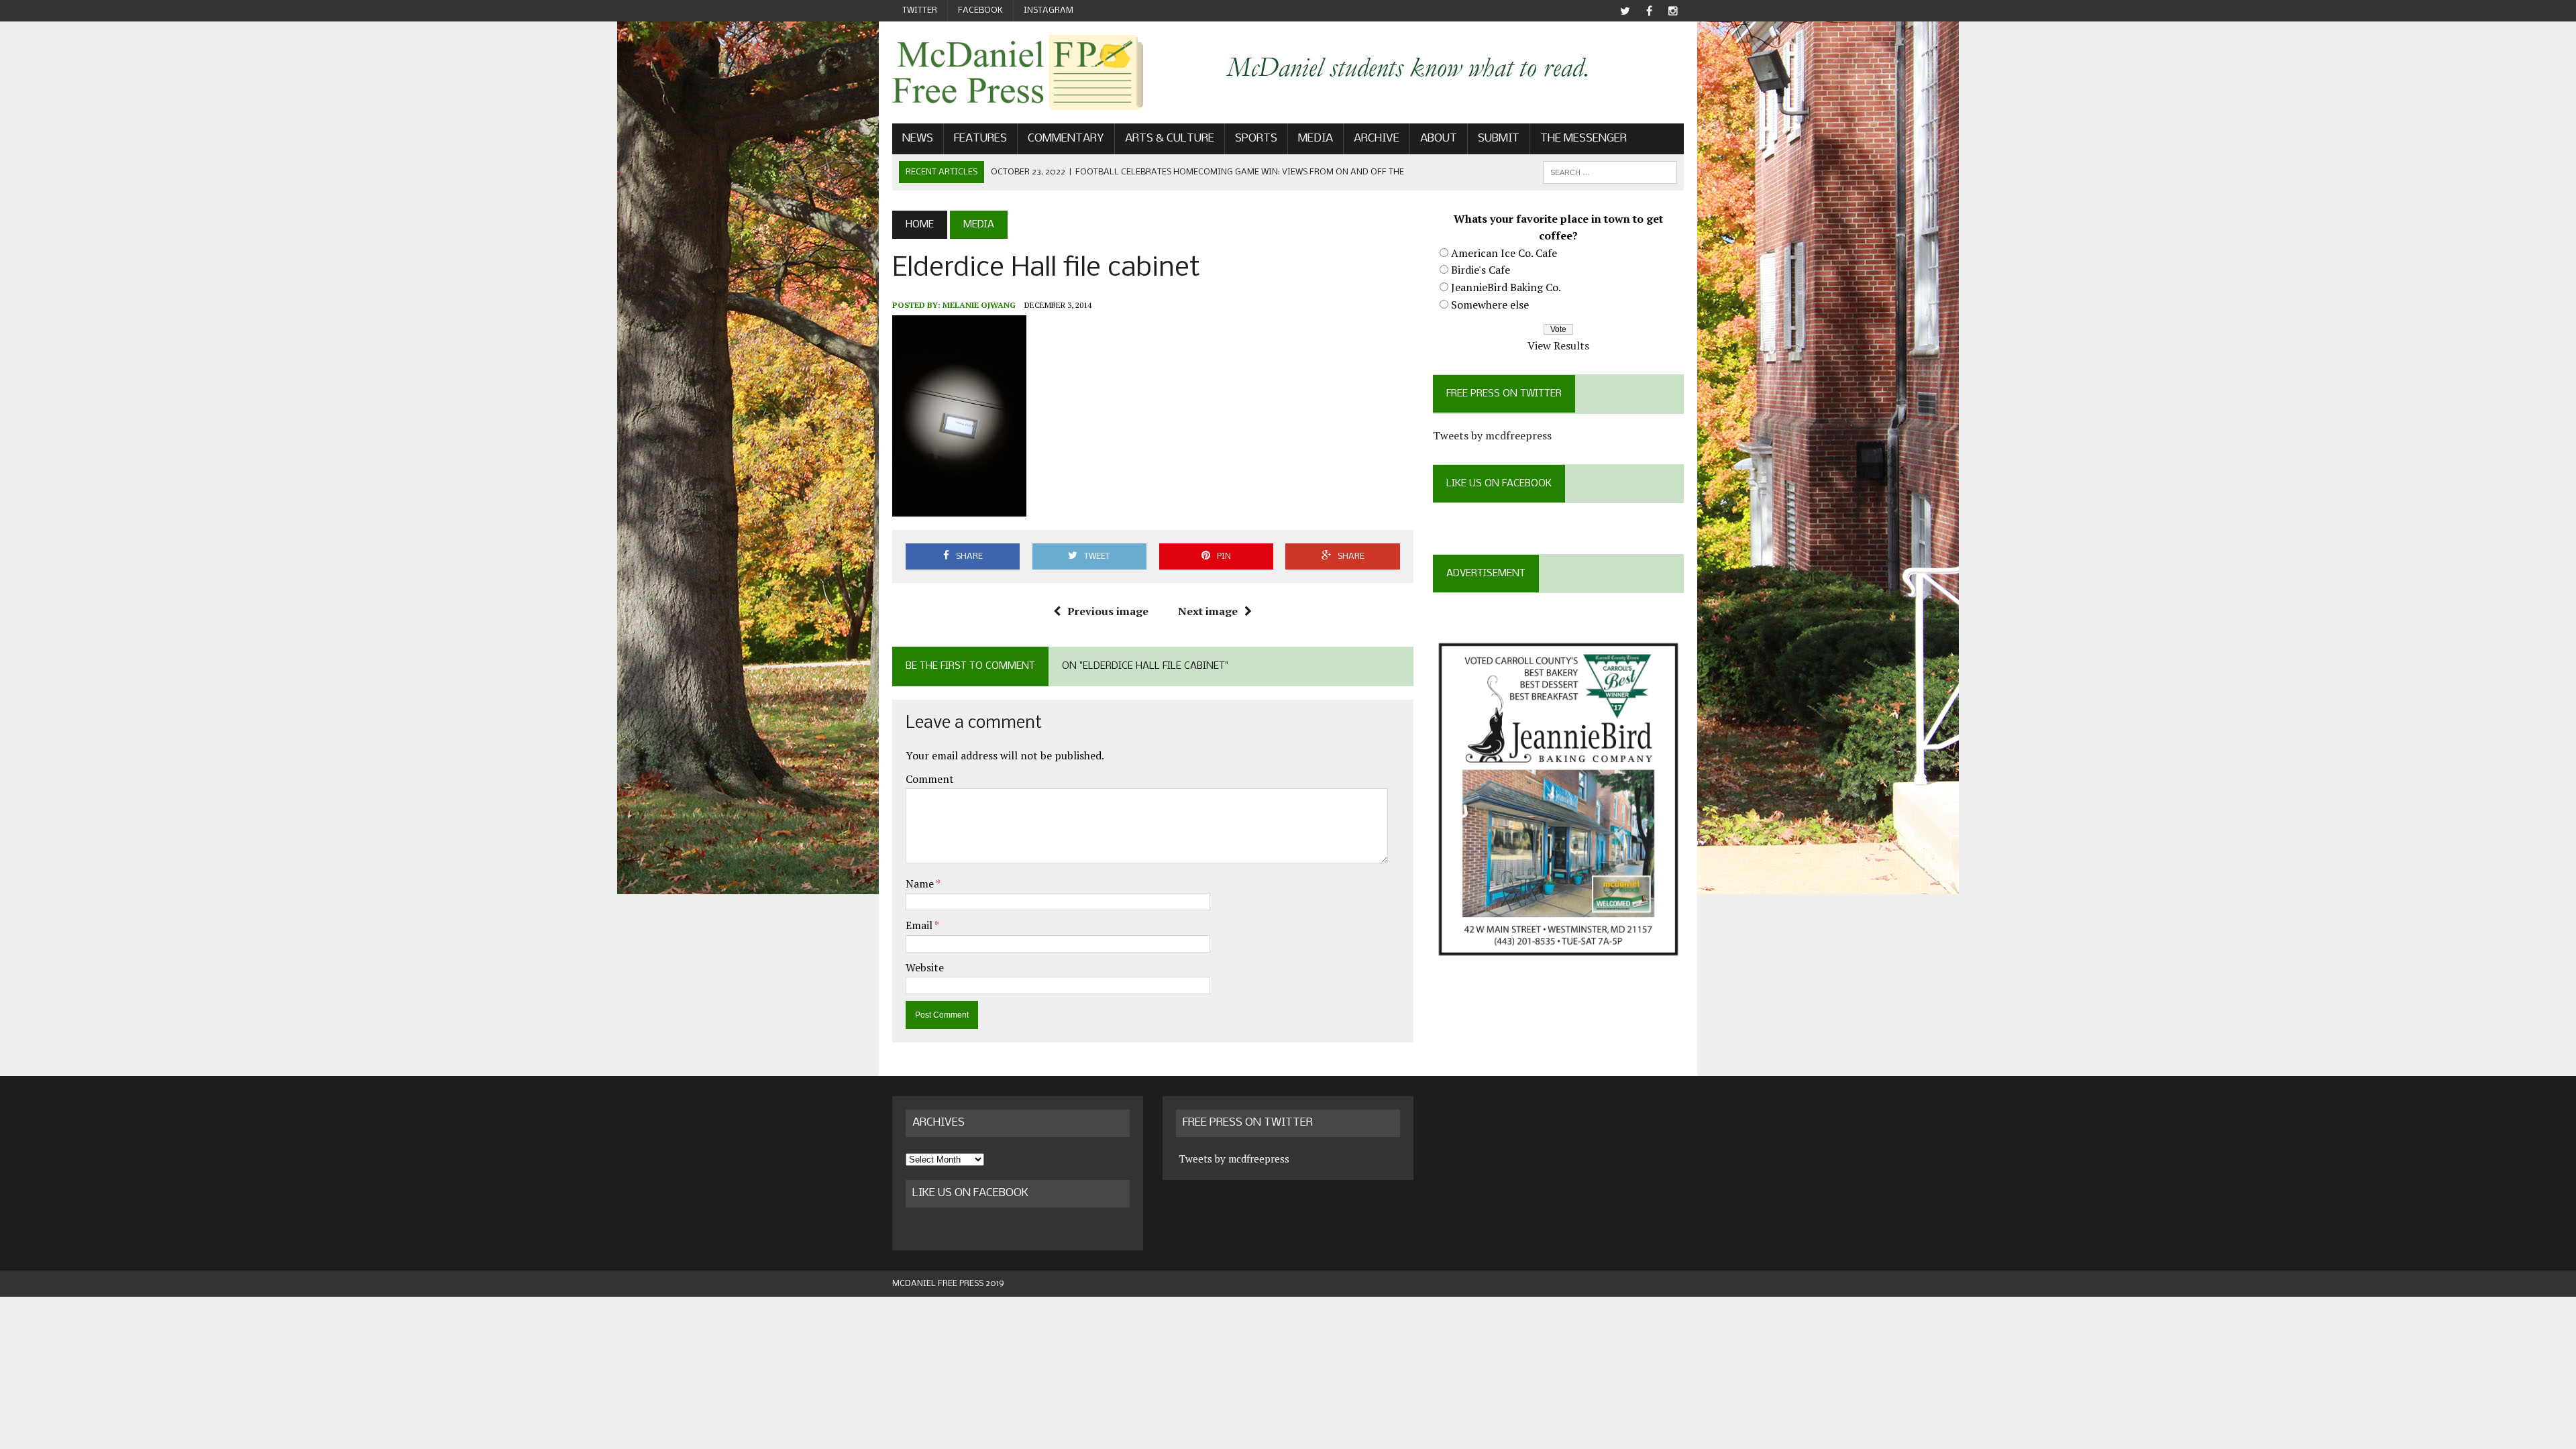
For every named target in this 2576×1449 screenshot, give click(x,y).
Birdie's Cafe (1481, 270)
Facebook (980, 10)
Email (920, 925)
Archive (1377, 139)
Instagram (1049, 10)
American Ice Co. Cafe (1504, 253)
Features (980, 139)
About (1439, 139)
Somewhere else (1490, 305)
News (918, 139)
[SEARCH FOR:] (1610, 172)
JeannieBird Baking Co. (1506, 287)
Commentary (1066, 139)
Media (1316, 139)
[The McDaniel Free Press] (1018, 72)
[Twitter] (1625, 11)
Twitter (920, 10)
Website (925, 967)
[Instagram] (1673, 11)
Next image (1208, 611)
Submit (1499, 139)
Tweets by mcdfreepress (1492, 435)
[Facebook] (1649, 11)
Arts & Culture (1170, 139)
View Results (1558, 345)
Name (921, 883)
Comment (930, 779)
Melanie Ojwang (979, 305)
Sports (1256, 139)
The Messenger (1584, 139)
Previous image (1108, 611)
